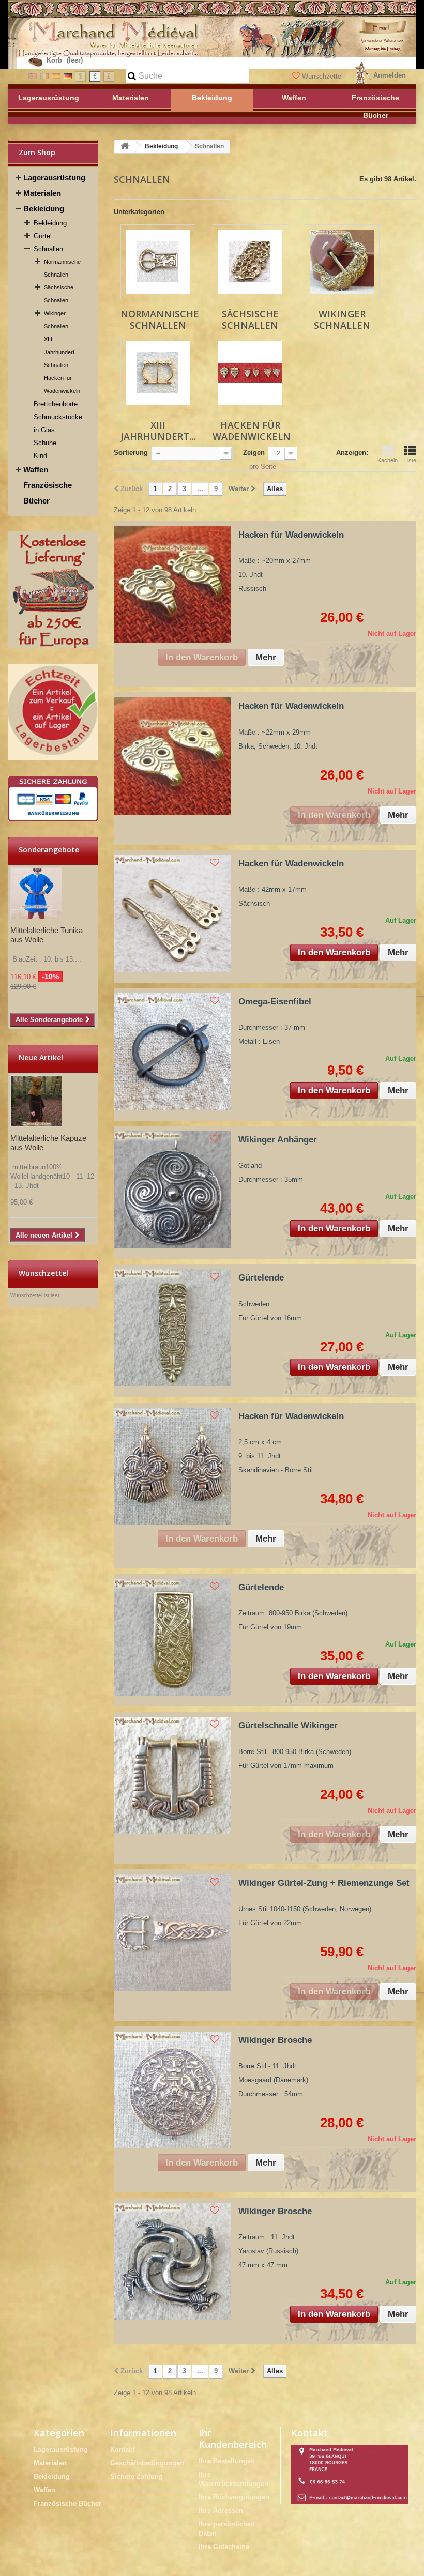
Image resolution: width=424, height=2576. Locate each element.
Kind (40, 456)
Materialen (42, 193)
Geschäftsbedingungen (147, 2463)
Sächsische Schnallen (59, 294)
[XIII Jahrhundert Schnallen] (158, 373)
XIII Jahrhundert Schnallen (59, 352)
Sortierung (131, 453)
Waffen (36, 470)
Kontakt (122, 2450)
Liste (410, 460)
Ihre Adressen (221, 2511)
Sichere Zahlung (137, 2476)
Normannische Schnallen (62, 268)
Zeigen (254, 453)
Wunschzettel (322, 76)
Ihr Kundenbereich (233, 2438)
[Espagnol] (56, 76)
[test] (53, 590)
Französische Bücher (48, 493)
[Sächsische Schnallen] (250, 262)
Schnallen (48, 249)
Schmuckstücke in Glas (58, 423)
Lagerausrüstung (54, 178)
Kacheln (388, 460)
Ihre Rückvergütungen (234, 2497)
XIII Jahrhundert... (158, 431)
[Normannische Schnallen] (158, 262)
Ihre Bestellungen (227, 2461)
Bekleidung (44, 209)
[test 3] (53, 799)
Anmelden (390, 75)
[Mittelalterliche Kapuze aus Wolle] (36, 1101)
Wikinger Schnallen (56, 320)
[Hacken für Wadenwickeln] (250, 373)
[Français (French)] (44, 76)
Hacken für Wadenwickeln (62, 384)
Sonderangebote (49, 850)
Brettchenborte (56, 404)
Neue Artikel (41, 1057)
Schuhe (45, 443)
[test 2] (53, 712)
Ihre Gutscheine (224, 2547)
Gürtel (43, 236)
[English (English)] (33, 76)
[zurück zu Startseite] (125, 147)
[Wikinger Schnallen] (342, 262)
